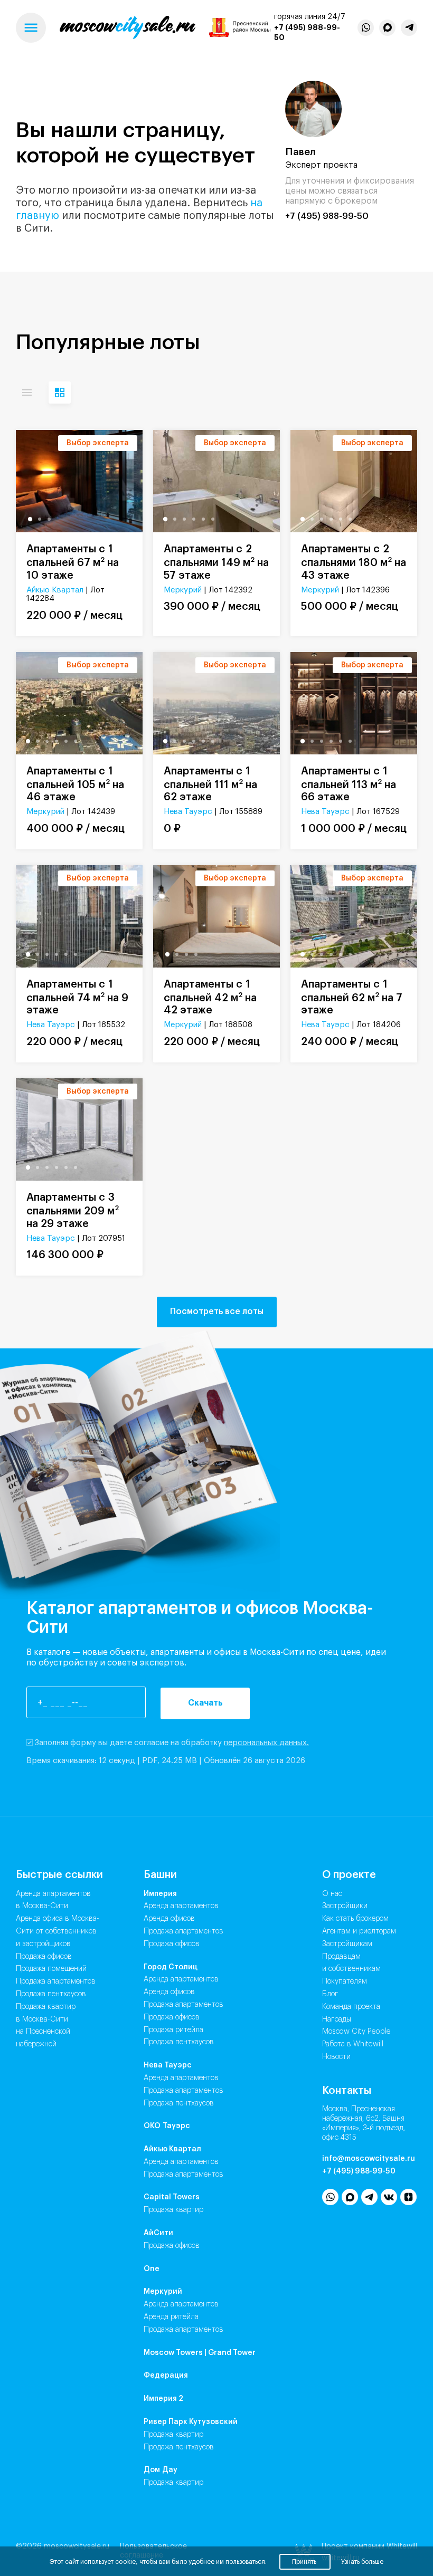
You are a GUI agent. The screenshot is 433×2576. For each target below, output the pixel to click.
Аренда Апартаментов (181, 1906)
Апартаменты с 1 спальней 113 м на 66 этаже (349, 784)
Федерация (166, 2376)
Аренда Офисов (169, 1919)
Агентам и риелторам (359, 1931)
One (152, 2269)
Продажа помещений (51, 1969)
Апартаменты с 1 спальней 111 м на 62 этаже (210, 784)
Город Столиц (171, 1967)
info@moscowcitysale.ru (369, 2159)
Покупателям (345, 1981)
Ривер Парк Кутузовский (191, 2422)
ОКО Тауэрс (167, 2126)
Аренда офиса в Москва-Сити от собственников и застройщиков (58, 1931)
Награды (337, 2019)
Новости (336, 2057)
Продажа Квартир (173, 2210)
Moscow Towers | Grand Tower (200, 2353)
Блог (330, 1994)
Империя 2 (163, 2399)
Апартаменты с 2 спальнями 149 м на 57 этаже (216, 562)
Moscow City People (356, 2032)
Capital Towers (172, 2197)
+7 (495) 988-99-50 (327, 216)
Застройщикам (347, 1944)
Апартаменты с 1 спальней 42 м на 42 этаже (210, 998)
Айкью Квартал (55, 590)
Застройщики (345, 1906)
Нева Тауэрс (188, 812)
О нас (332, 1894)
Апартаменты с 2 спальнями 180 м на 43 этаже (354, 562)
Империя (160, 1894)
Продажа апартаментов (56, 1981)
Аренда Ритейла (171, 2317)
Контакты (347, 2091)
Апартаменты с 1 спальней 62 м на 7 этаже (352, 998)
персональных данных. (266, 1743)
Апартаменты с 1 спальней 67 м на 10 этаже (73, 562)
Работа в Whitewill (353, 2044)
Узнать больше (362, 2562)
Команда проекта (351, 2007)
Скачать (205, 1703)
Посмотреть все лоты (217, 1311)
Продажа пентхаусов (51, 1994)
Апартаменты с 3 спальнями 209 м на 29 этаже (73, 1211)
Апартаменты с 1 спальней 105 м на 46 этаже (75, 784)
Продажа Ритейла (173, 2030)
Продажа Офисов (172, 1944)
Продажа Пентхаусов (179, 2042)
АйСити (158, 2233)
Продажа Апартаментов (183, 1931)
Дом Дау (161, 2470)
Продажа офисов (44, 1957)
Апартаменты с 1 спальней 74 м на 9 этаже (77, 998)
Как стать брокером (355, 1919)
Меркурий (183, 590)
